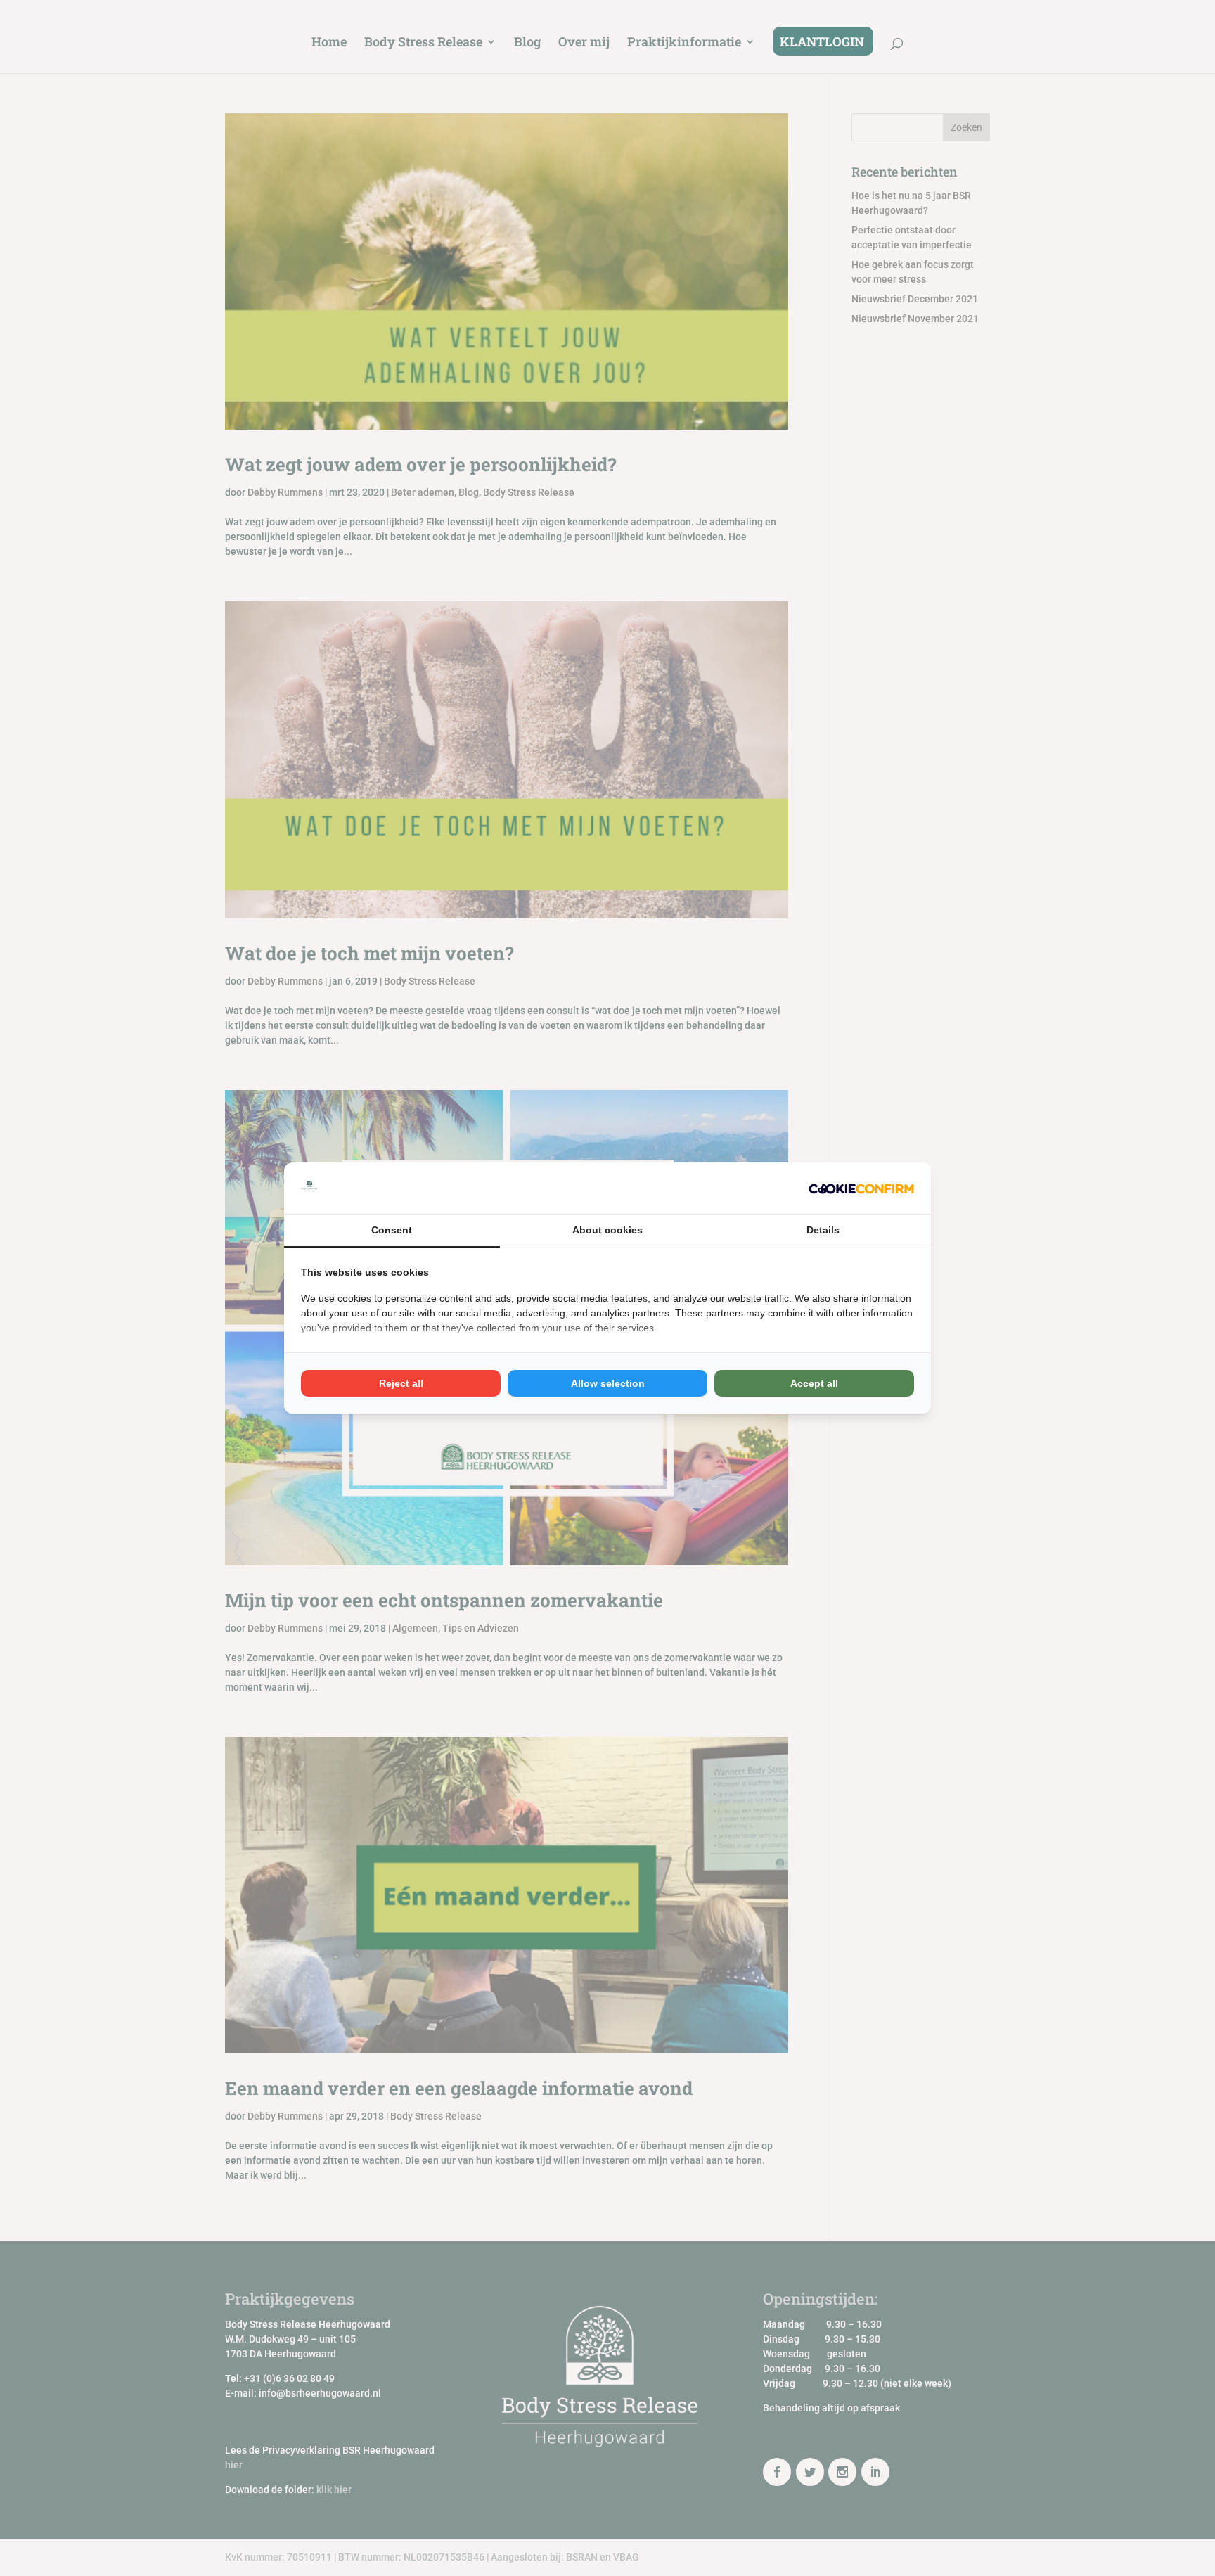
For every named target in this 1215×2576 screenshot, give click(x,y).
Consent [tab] (392, 1230)
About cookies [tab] (607, 1230)
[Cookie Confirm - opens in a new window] (861, 1188)
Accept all (814, 1383)
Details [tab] (823, 1230)
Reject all (401, 1383)
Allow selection (608, 1383)
